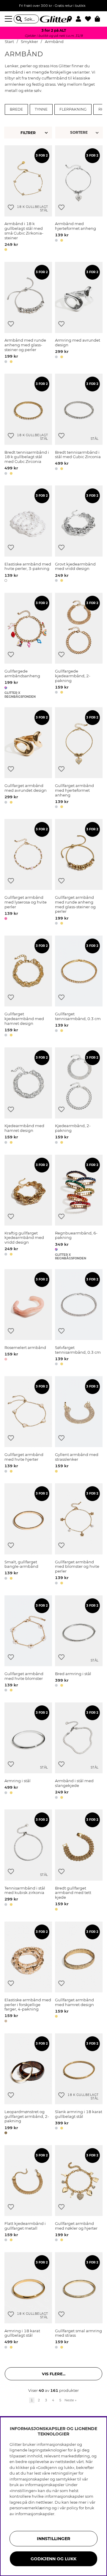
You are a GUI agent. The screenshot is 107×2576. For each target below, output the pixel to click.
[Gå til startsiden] (53, 19)
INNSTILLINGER (53, 2539)
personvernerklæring (30, 2508)
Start (9, 42)
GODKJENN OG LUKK (53, 2559)
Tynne (41, 109)
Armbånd (54, 42)
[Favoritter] (90, 19)
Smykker (29, 42)
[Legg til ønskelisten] (11, 207)
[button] (80, 19)
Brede (16, 109)
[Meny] (9, 19)
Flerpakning (73, 109)
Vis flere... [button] (54, 2374)
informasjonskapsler (35, 2514)
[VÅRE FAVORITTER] (80, 133)
